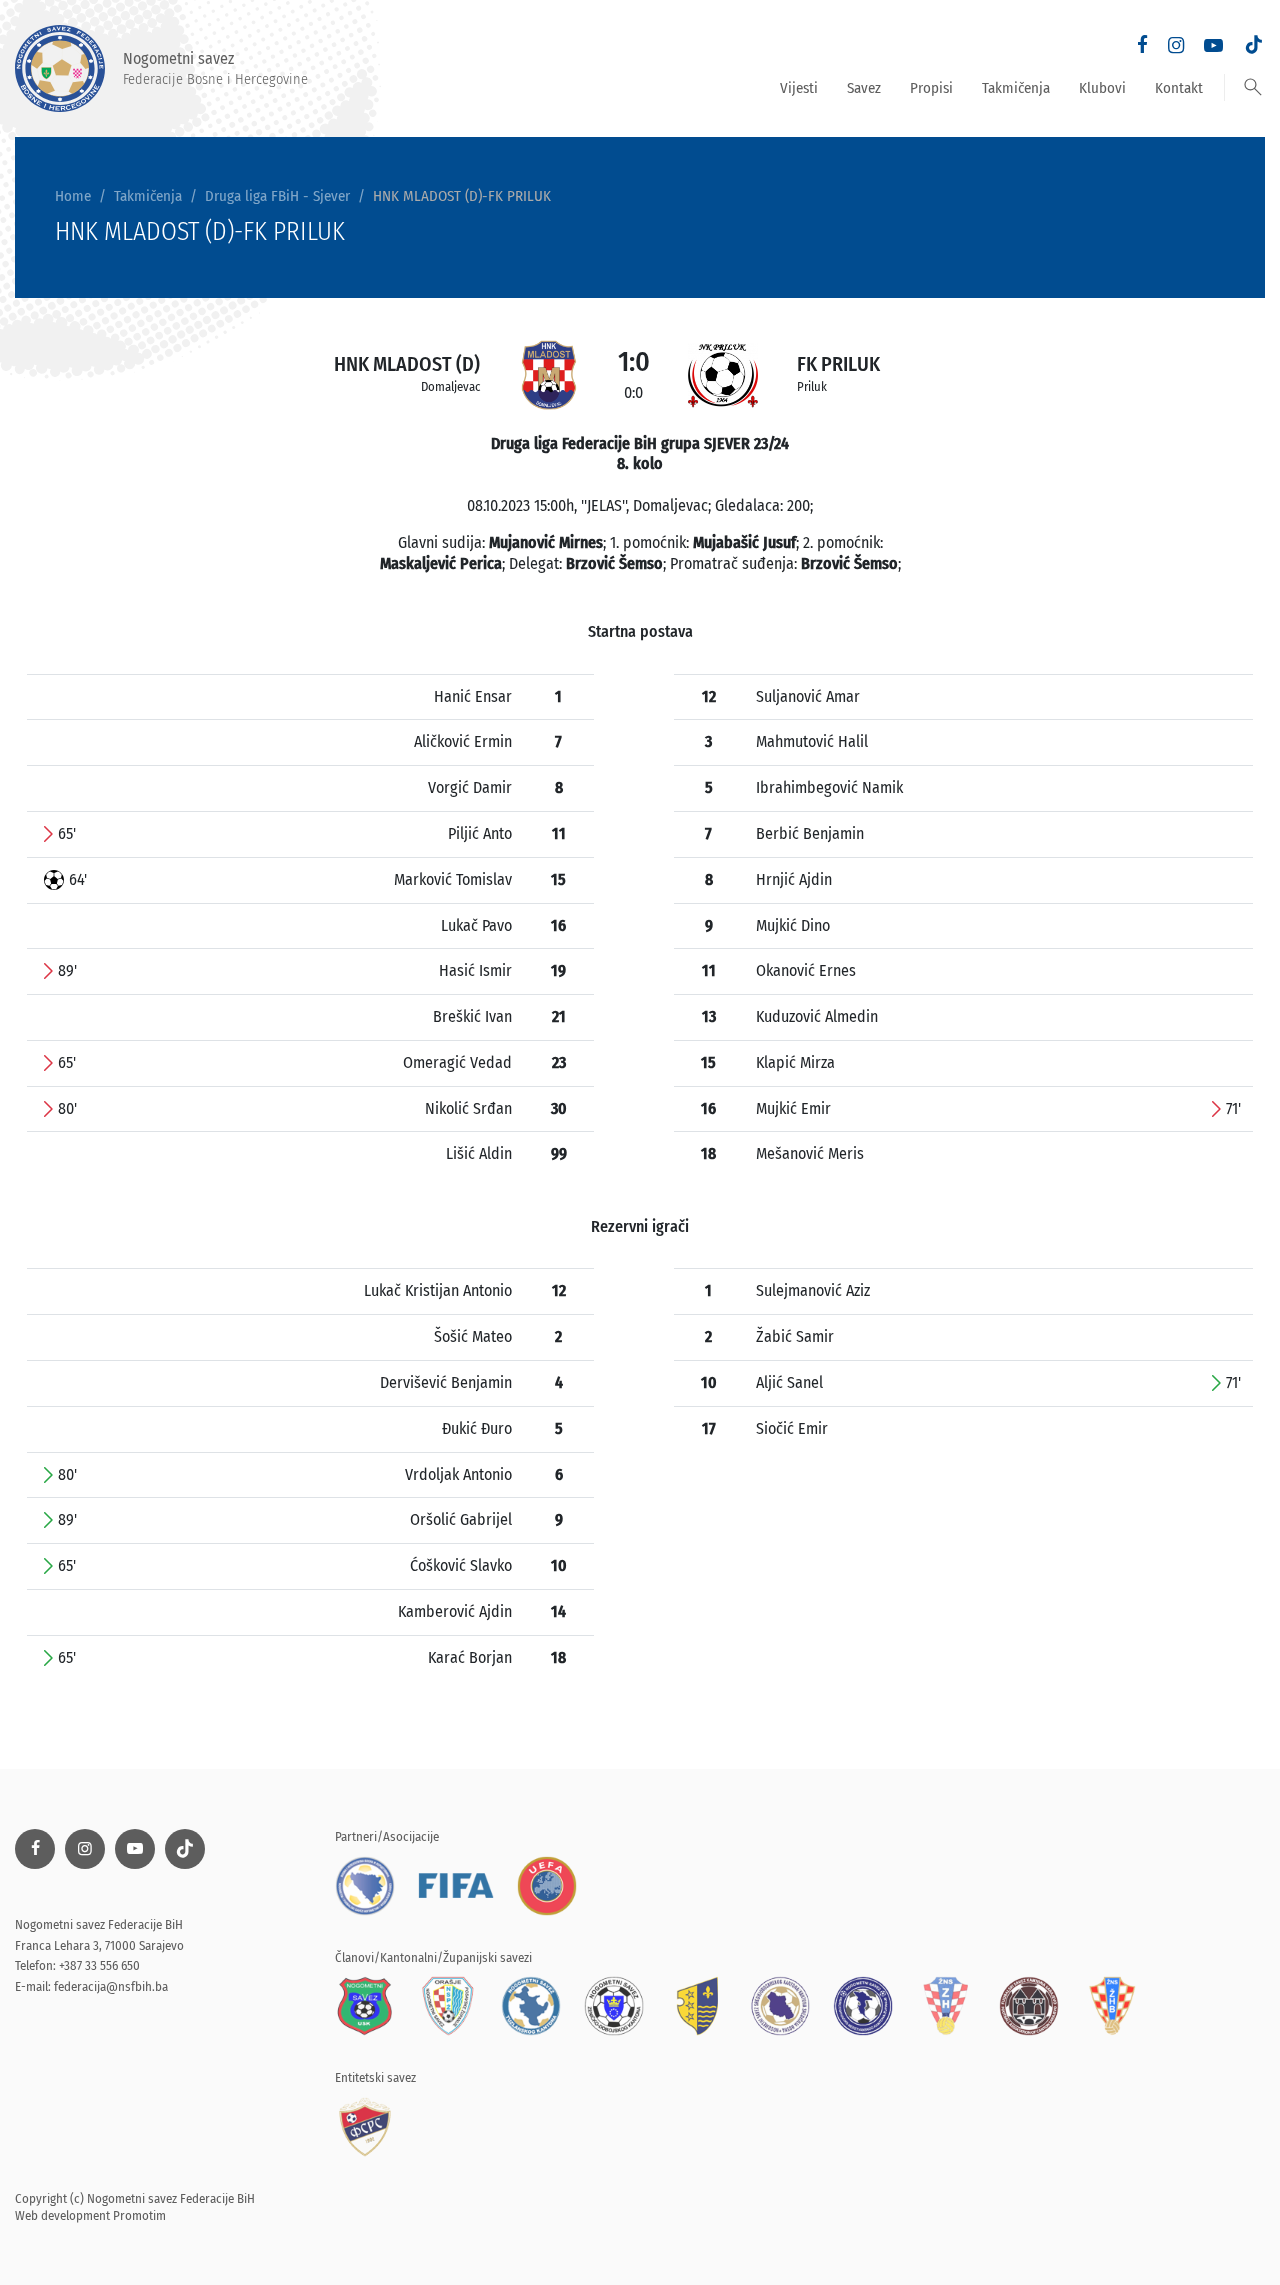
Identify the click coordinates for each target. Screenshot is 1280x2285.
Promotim (139, 2215)
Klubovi (1102, 88)
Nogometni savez (215, 68)
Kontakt (1179, 88)
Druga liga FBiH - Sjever (277, 196)
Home (73, 196)
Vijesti (799, 88)
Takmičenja (1016, 88)
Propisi (931, 88)
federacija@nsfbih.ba (111, 1986)
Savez (864, 88)
